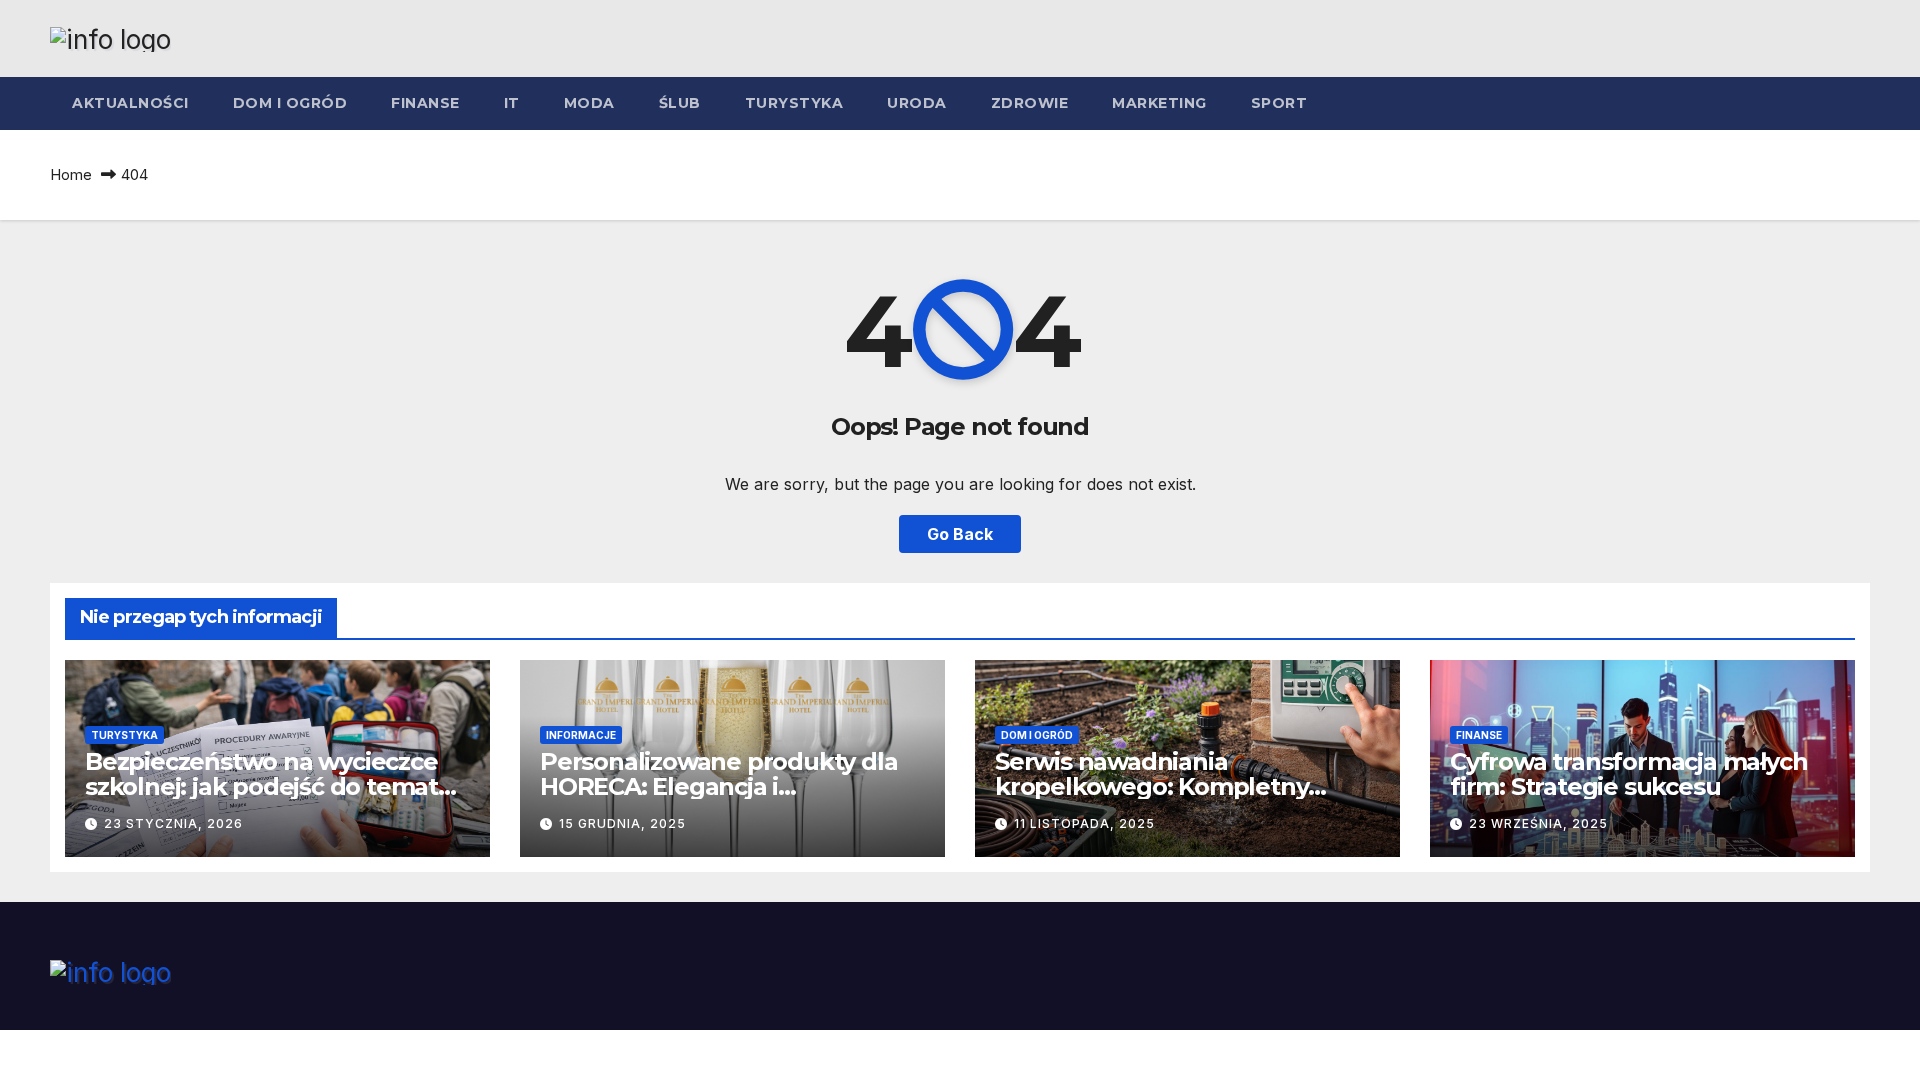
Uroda (917, 103)
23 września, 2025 (1538, 823)
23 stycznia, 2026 (173, 823)
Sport (1279, 103)
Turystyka (794, 103)
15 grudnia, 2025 (622, 823)
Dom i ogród (290, 103)
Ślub (680, 103)
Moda (589, 103)
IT (512, 103)
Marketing (1159, 103)
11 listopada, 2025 (1084, 823)
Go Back (960, 534)
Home (71, 174)
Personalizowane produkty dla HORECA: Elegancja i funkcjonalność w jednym (718, 786)
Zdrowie (1030, 103)
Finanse (425, 103)
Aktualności (130, 103)
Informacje (581, 735)
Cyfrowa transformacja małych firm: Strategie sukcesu (1628, 774)
